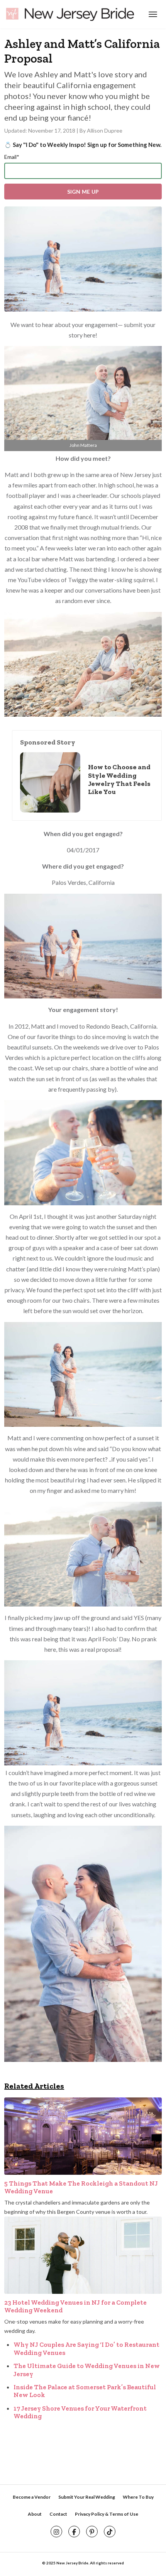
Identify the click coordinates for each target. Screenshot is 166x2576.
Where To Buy (138, 2497)
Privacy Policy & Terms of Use (107, 2514)
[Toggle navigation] (152, 14)
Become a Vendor (32, 2497)
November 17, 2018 (52, 130)
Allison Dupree (105, 130)
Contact (58, 2514)
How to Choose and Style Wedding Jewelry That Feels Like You (119, 779)
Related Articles (34, 2086)
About (35, 2514)
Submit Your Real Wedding (87, 2497)
